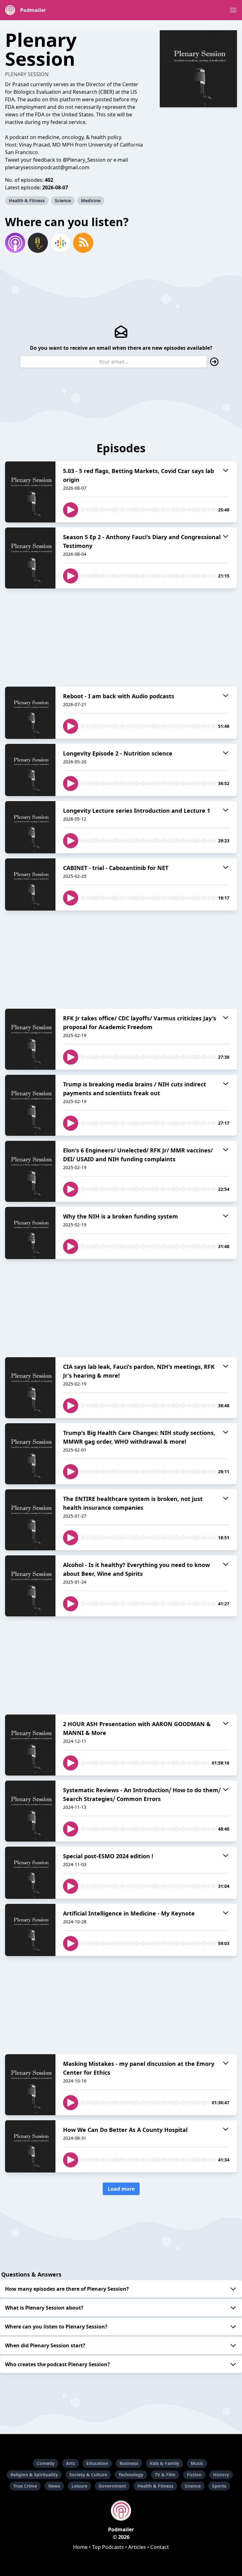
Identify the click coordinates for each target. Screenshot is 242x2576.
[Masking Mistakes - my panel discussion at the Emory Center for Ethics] (30, 2085)
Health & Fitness (27, 201)
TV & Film (165, 2475)
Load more (121, 2189)
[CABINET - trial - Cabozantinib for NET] (30, 884)
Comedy (46, 2463)
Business (129, 2463)
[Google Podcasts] (60, 243)
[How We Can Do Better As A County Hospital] (30, 2146)
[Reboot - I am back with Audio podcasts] (30, 713)
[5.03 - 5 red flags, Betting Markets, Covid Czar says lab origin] (30, 492)
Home (80, 2547)
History (221, 2475)
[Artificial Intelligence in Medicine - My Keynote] (30, 1930)
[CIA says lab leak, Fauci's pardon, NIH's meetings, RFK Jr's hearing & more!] (30, 1388)
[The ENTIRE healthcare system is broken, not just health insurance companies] (30, 1520)
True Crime (25, 2486)
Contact (160, 2547)
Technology (131, 2475)
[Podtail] (38, 243)
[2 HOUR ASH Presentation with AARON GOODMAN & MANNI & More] (30, 1745)
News (54, 2486)
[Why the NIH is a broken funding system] (30, 1233)
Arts (70, 2463)
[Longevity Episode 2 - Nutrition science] (30, 770)
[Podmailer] (121, 2511)
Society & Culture (88, 2475)
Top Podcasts (108, 2547)
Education (97, 2463)
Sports (219, 2486)
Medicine (91, 201)
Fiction (194, 2475)
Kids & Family (164, 2463)
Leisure (79, 2486)
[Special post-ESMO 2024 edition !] (30, 1873)
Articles (137, 2547)
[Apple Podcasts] (15, 243)
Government (112, 2486)
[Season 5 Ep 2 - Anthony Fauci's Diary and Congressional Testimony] (30, 558)
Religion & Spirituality (34, 2475)
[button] (233, 10)
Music (197, 2463)
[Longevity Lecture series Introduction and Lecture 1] (30, 827)
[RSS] (83, 243)
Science (63, 201)
